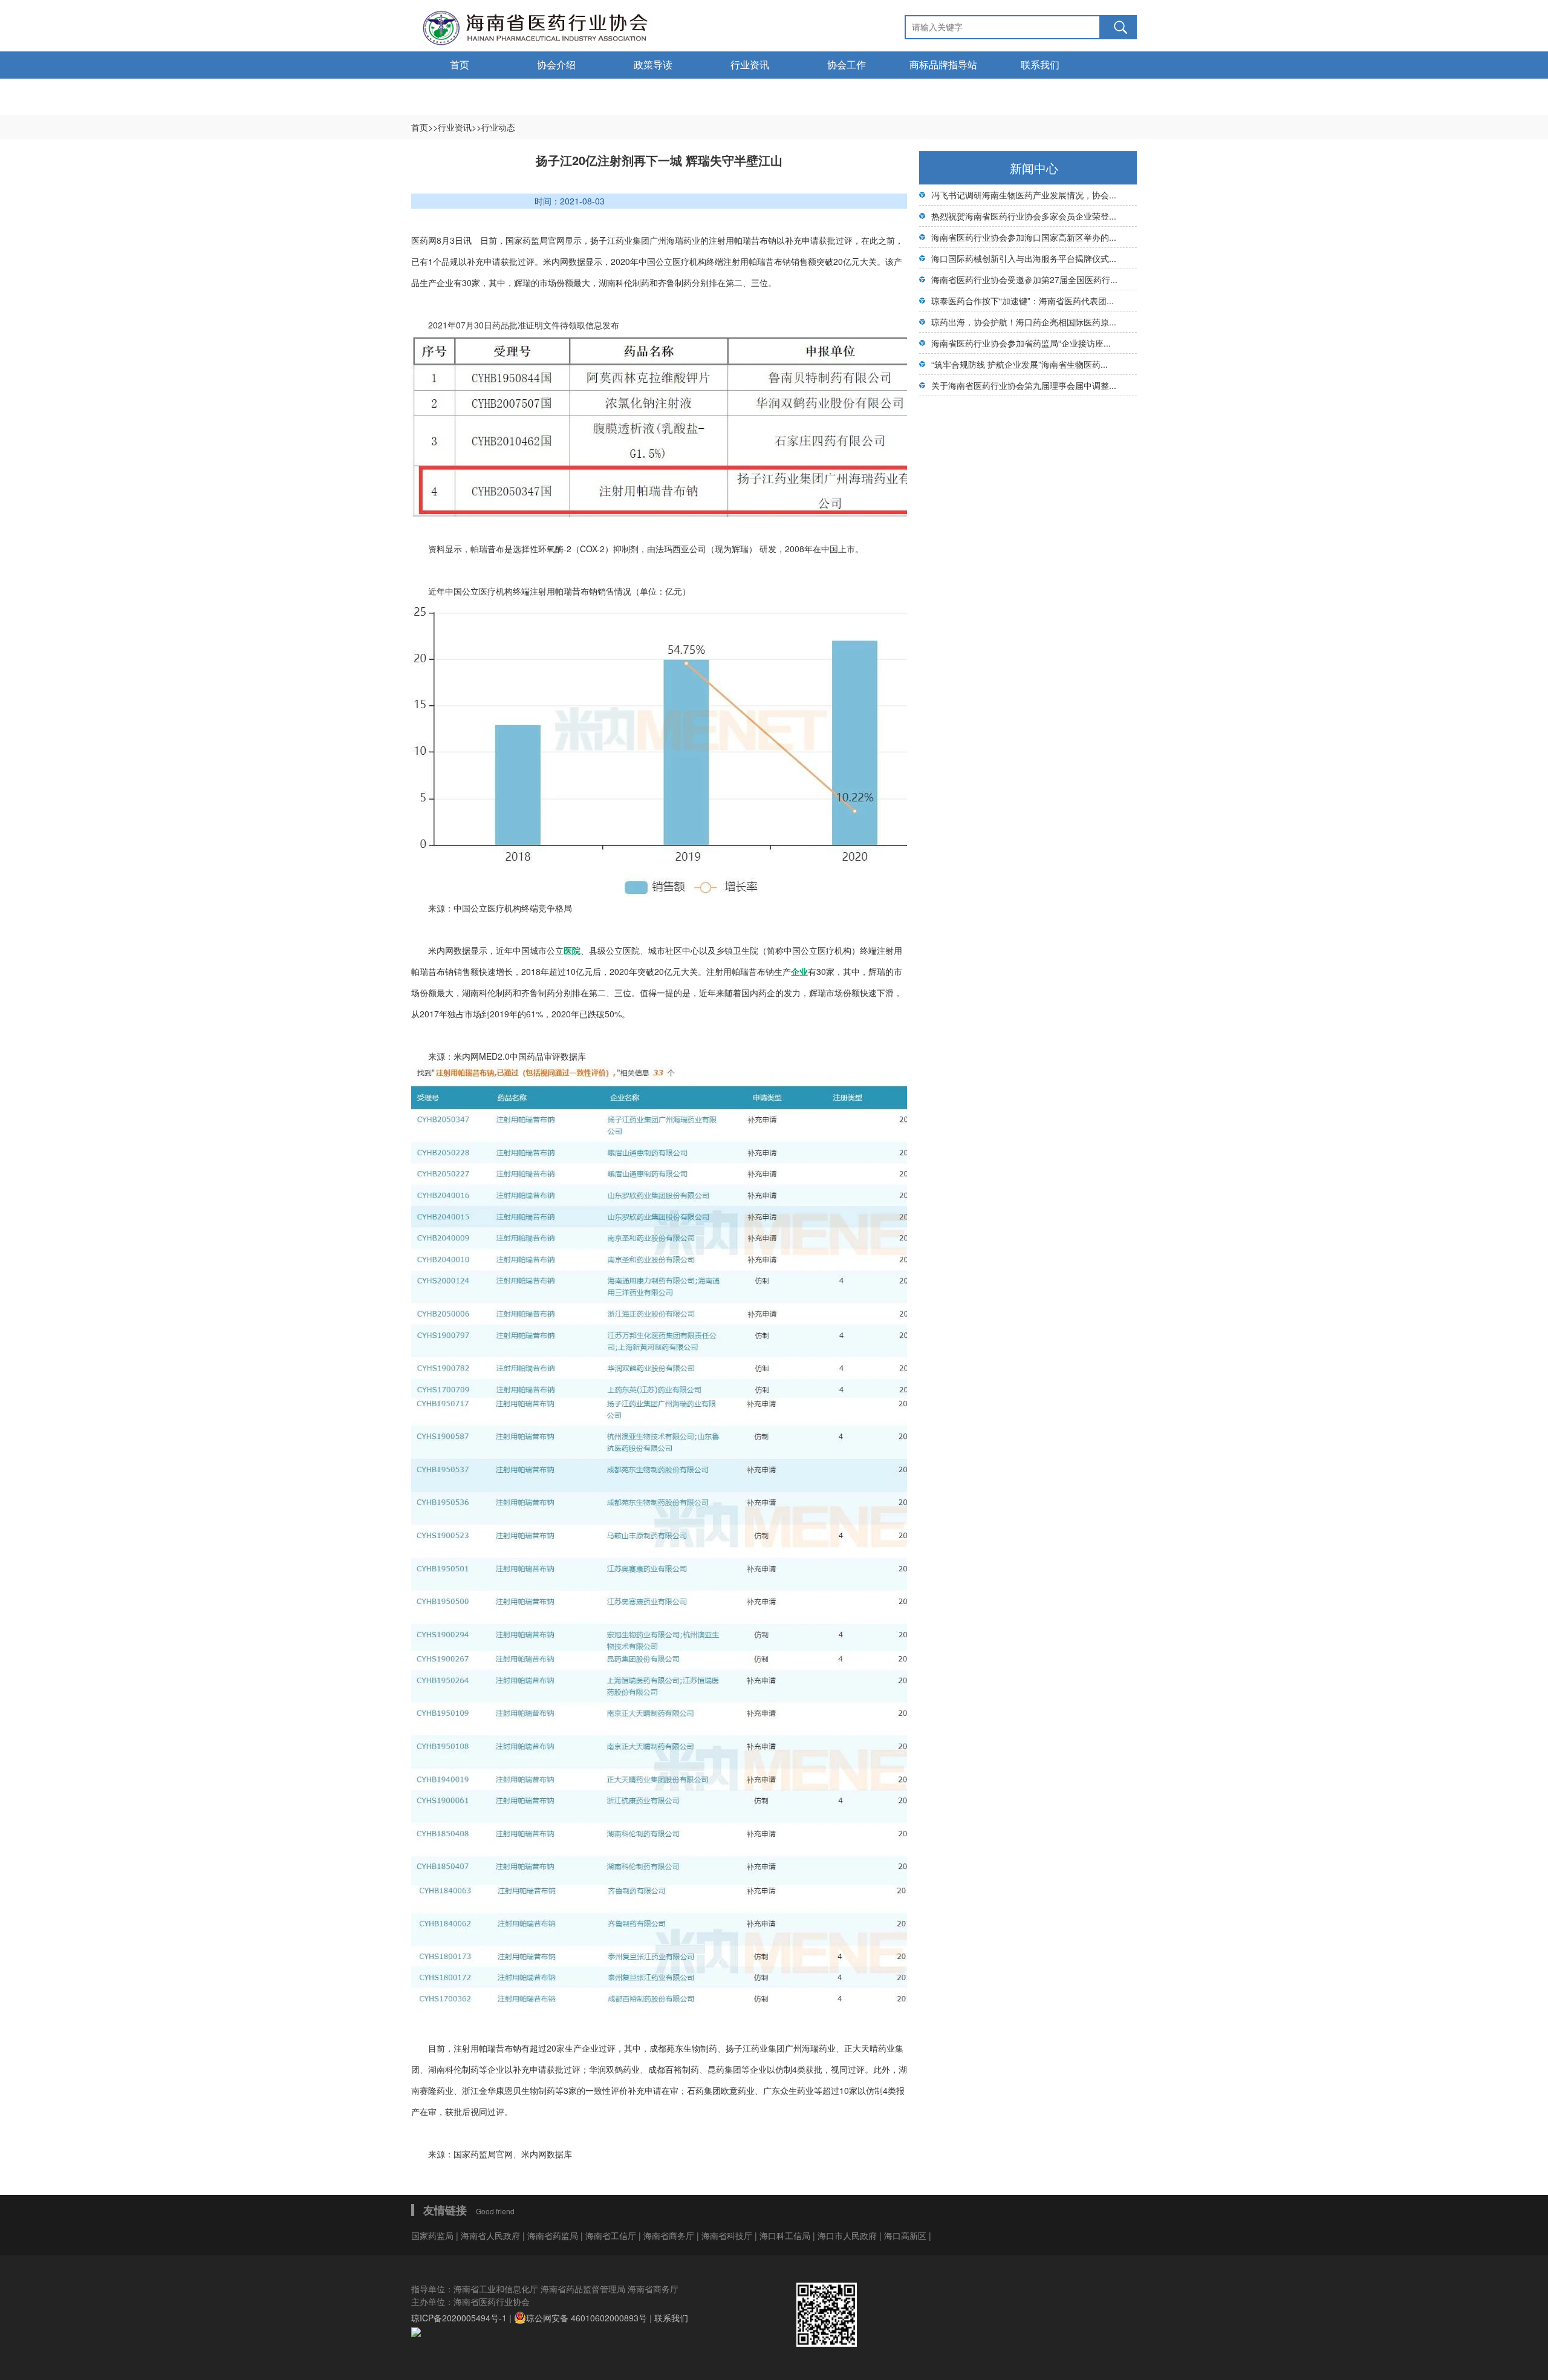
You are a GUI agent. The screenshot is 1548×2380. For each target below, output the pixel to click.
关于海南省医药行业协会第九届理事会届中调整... (1024, 385)
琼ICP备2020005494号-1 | (463, 2318)
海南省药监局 (554, 2235)
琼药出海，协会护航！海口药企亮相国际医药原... (1024, 322)
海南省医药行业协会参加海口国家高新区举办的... (1024, 237)
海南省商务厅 (670, 2235)
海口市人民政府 (848, 2235)
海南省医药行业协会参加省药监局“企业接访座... (1021, 343)
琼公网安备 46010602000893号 (587, 2318)
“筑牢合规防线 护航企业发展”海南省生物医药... (1020, 364)
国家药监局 (434, 2235)
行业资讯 (750, 65)
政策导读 (653, 65)
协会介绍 (556, 65)
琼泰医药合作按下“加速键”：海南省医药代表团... (1023, 301)
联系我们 (1040, 65)
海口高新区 (906, 2235)
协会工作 (847, 65)
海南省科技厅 (728, 2235)
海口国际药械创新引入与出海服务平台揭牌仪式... (1024, 258)
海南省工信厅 (612, 2235)
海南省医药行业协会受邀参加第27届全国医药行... (1024, 279)
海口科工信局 (785, 2235)
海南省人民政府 (490, 2235)
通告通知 (460, 92)
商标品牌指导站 (943, 65)
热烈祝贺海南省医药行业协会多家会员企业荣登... (1024, 216)
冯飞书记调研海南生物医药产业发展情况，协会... (1024, 195)
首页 (460, 65)
